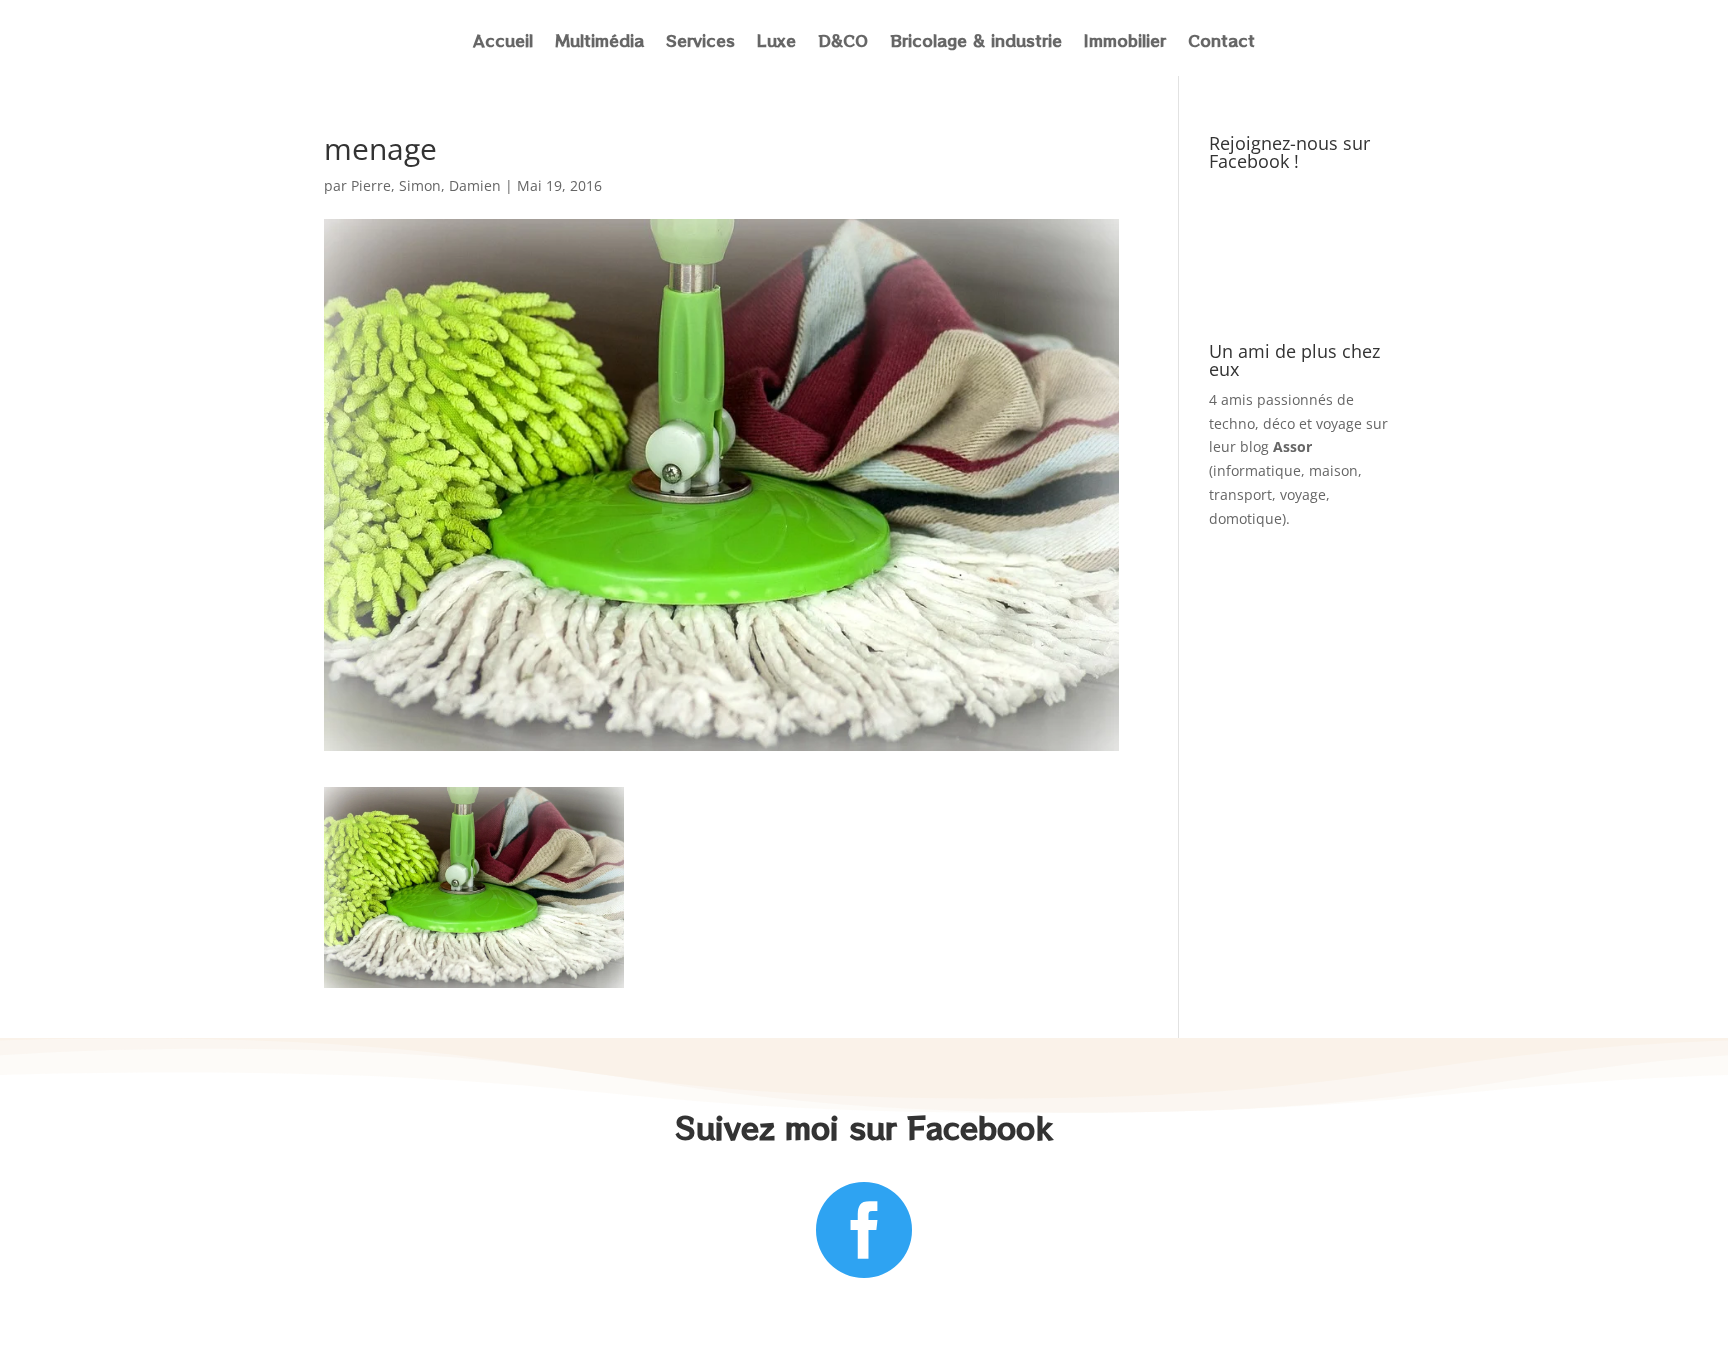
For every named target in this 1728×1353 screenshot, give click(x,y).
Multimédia (599, 42)
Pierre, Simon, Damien (426, 185)
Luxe (776, 42)
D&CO (843, 42)
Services (700, 42)
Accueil (503, 42)
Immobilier (1125, 42)
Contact (1221, 42)
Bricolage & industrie (976, 42)
